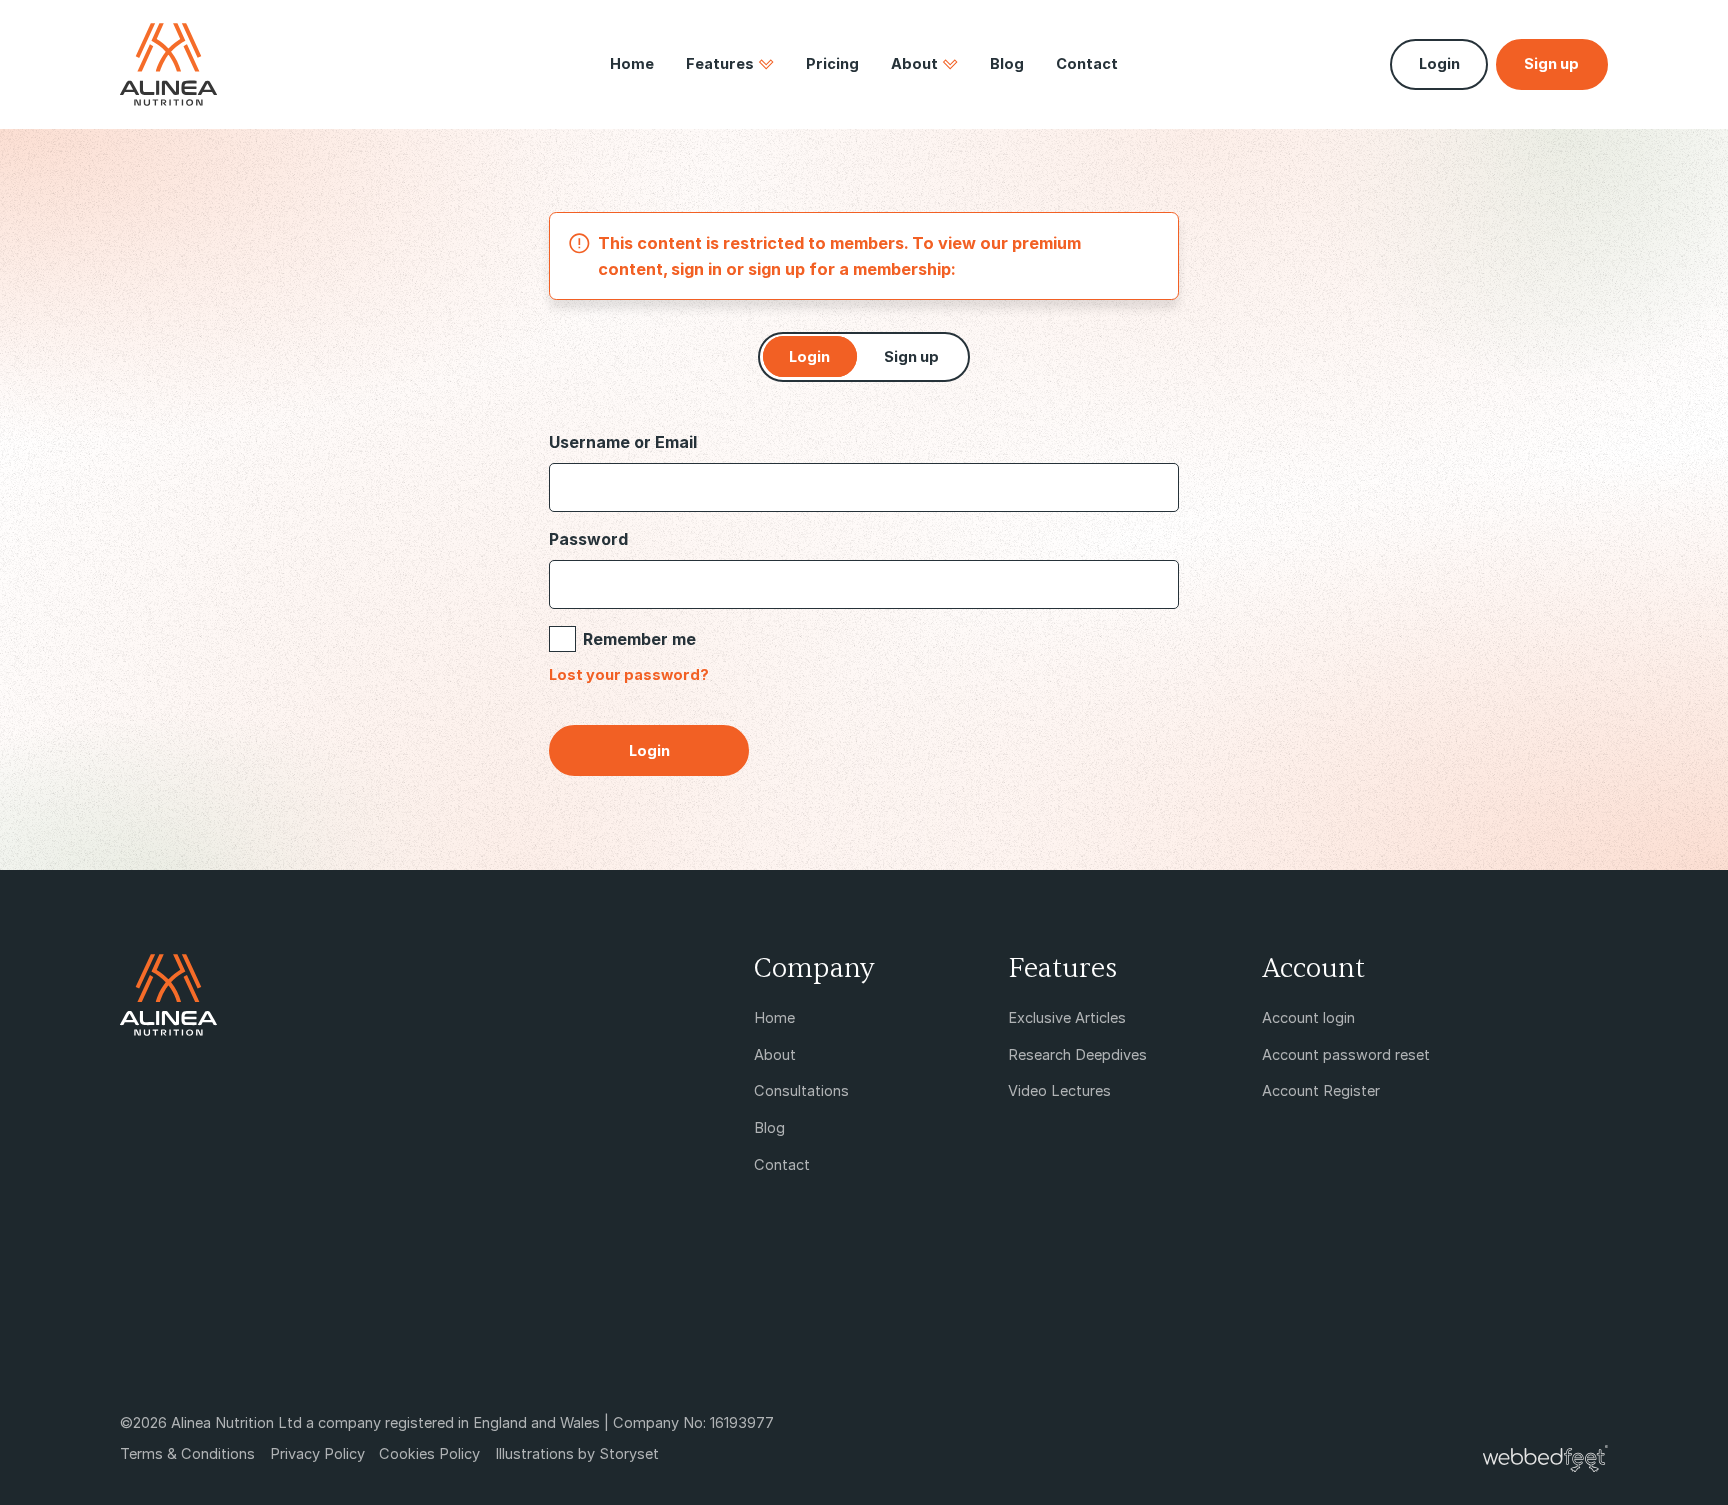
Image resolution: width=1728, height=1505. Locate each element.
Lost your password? (629, 675)
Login (1439, 64)
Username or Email (623, 442)
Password (588, 539)
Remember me (639, 639)
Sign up (911, 357)
